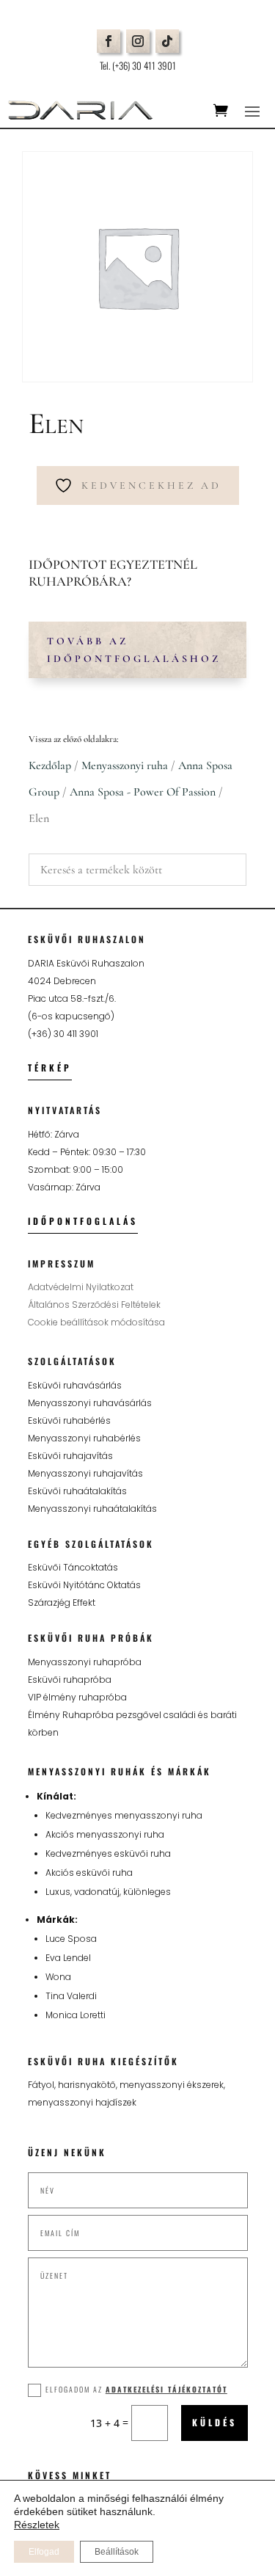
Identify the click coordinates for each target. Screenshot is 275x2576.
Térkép (50, 1067)
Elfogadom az (136, 2389)
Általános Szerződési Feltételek (94, 1305)
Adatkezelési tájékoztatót (166, 2389)
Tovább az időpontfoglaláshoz (134, 650)
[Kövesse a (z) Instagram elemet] (138, 41)
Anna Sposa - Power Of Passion (143, 792)
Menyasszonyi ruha (125, 765)
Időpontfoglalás (83, 1221)
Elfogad (44, 2552)
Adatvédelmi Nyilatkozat (81, 1287)
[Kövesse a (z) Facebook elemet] (109, 41)
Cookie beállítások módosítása (96, 1322)
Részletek (37, 2525)
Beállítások (117, 2552)
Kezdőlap (50, 765)
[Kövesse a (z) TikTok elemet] (167, 41)
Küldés (214, 2422)
